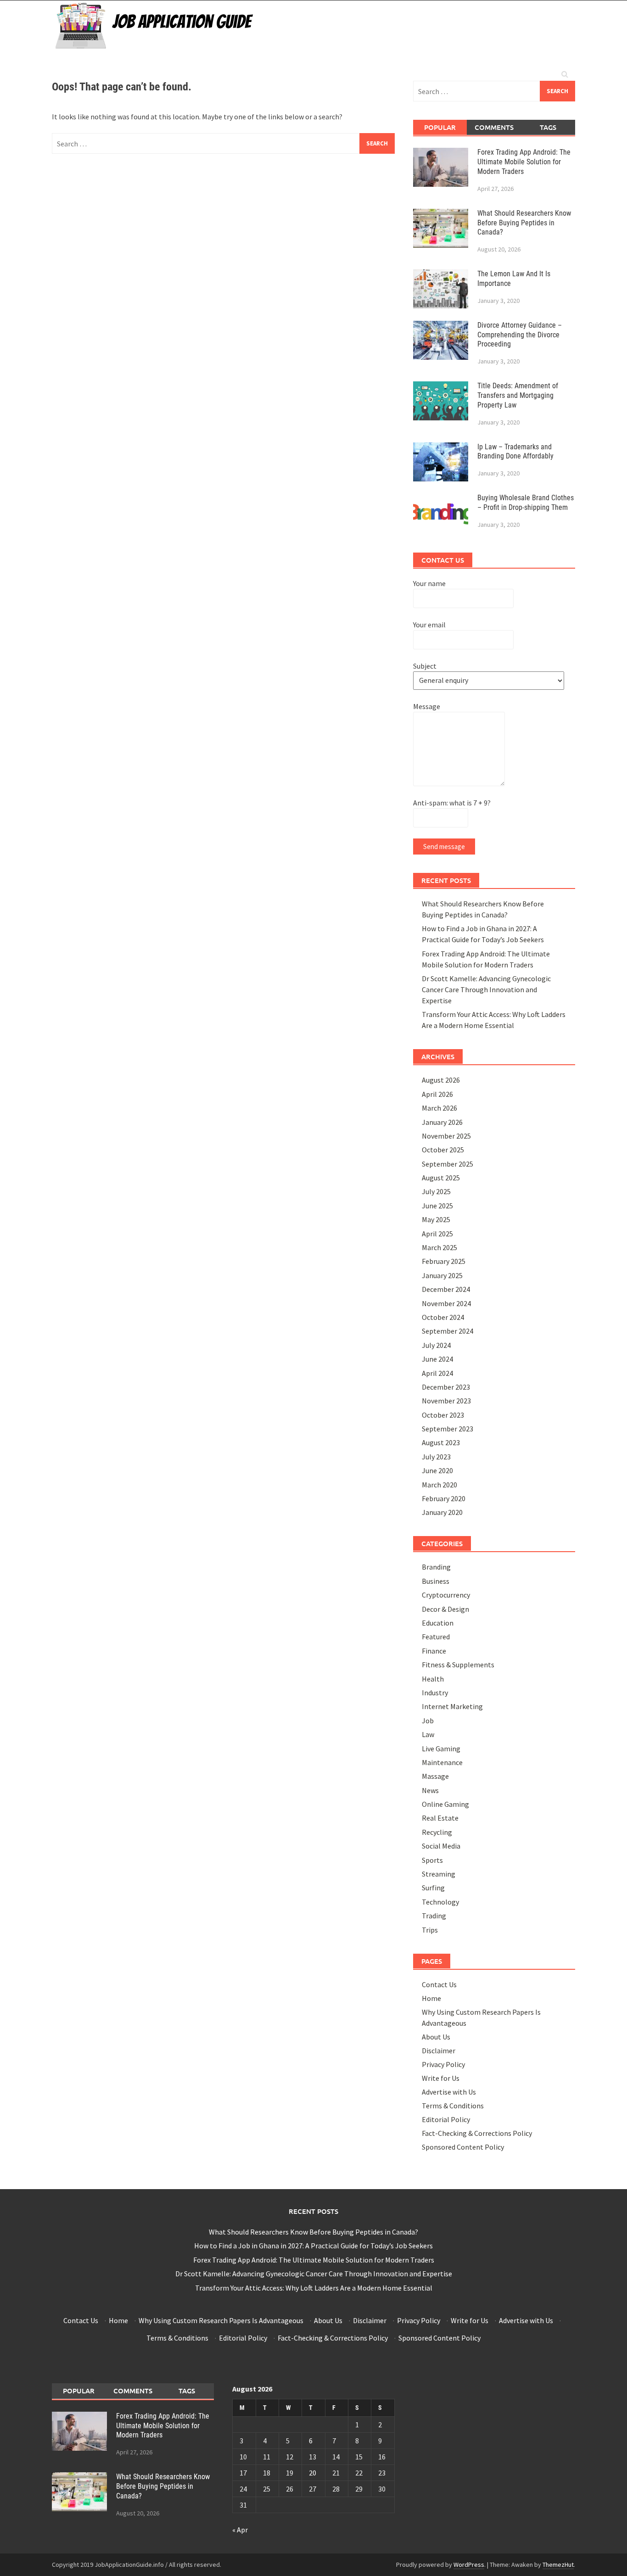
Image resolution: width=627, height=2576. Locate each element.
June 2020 (437, 1470)
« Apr (240, 2530)
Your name (429, 583)
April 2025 (437, 1234)
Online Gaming (445, 1804)
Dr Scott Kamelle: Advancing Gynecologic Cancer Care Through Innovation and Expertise (486, 989)
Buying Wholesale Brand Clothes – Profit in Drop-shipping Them (526, 503)
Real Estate (440, 1818)
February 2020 (444, 1498)
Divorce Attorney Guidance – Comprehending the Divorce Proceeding (520, 335)
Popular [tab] (440, 127)
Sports (432, 1860)
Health (433, 1679)
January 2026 (442, 1122)
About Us (436, 2037)
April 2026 (437, 1094)
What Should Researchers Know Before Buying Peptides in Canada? (524, 223)
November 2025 (446, 1136)
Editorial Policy (446, 2119)
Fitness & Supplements (458, 1665)
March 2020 (439, 1485)
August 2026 (441, 1080)
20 (313, 2473)
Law (428, 1734)
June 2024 (437, 1359)
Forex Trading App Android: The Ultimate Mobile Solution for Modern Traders (524, 162)
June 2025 (437, 1206)
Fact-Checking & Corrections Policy (477, 2133)
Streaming (439, 1874)
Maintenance (442, 1762)
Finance (434, 1651)
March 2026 (439, 1108)
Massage (435, 1776)
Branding (436, 1567)
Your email (429, 625)
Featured (436, 1637)
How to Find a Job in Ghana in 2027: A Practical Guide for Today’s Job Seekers (313, 2246)
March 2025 (439, 1247)
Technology (440, 1902)
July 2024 (436, 1345)
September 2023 (448, 1429)
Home (431, 1998)
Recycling (437, 1832)
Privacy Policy (443, 2064)
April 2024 (437, 1373)
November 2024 (446, 1303)
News (430, 1790)
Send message (444, 847)
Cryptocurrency (446, 1595)
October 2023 (443, 1415)
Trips (430, 1930)
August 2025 (441, 1178)
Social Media (441, 1846)
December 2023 (446, 1387)
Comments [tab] (494, 127)
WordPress (469, 2565)
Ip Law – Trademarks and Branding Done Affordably (515, 452)
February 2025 (444, 1261)
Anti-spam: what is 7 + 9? (452, 803)
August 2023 (441, 1442)
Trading (434, 1916)
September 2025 (448, 1164)
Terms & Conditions (453, 2106)
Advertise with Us (449, 2092)
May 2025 (436, 1219)
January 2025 (442, 1275)
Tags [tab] (548, 127)
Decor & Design (445, 1609)
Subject (425, 666)
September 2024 (448, 1331)
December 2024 (446, 1289)
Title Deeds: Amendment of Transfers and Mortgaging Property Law (518, 395)
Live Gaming (441, 1749)
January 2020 (442, 1512)
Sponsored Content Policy (463, 2147)
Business (436, 1581)
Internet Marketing (452, 1706)
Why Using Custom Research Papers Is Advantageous (221, 2320)
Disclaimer (439, 2051)
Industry (435, 1693)
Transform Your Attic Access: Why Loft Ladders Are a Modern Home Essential (314, 2288)
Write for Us (441, 2078)
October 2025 (443, 1150)
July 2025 (436, 1191)
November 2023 (446, 1401)
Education (438, 1623)
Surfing (433, 1888)
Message (427, 706)
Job (428, 1721)
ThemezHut (558, 2565)
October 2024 (443, 1317)
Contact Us (439, 1984)
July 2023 (436, 1457)
